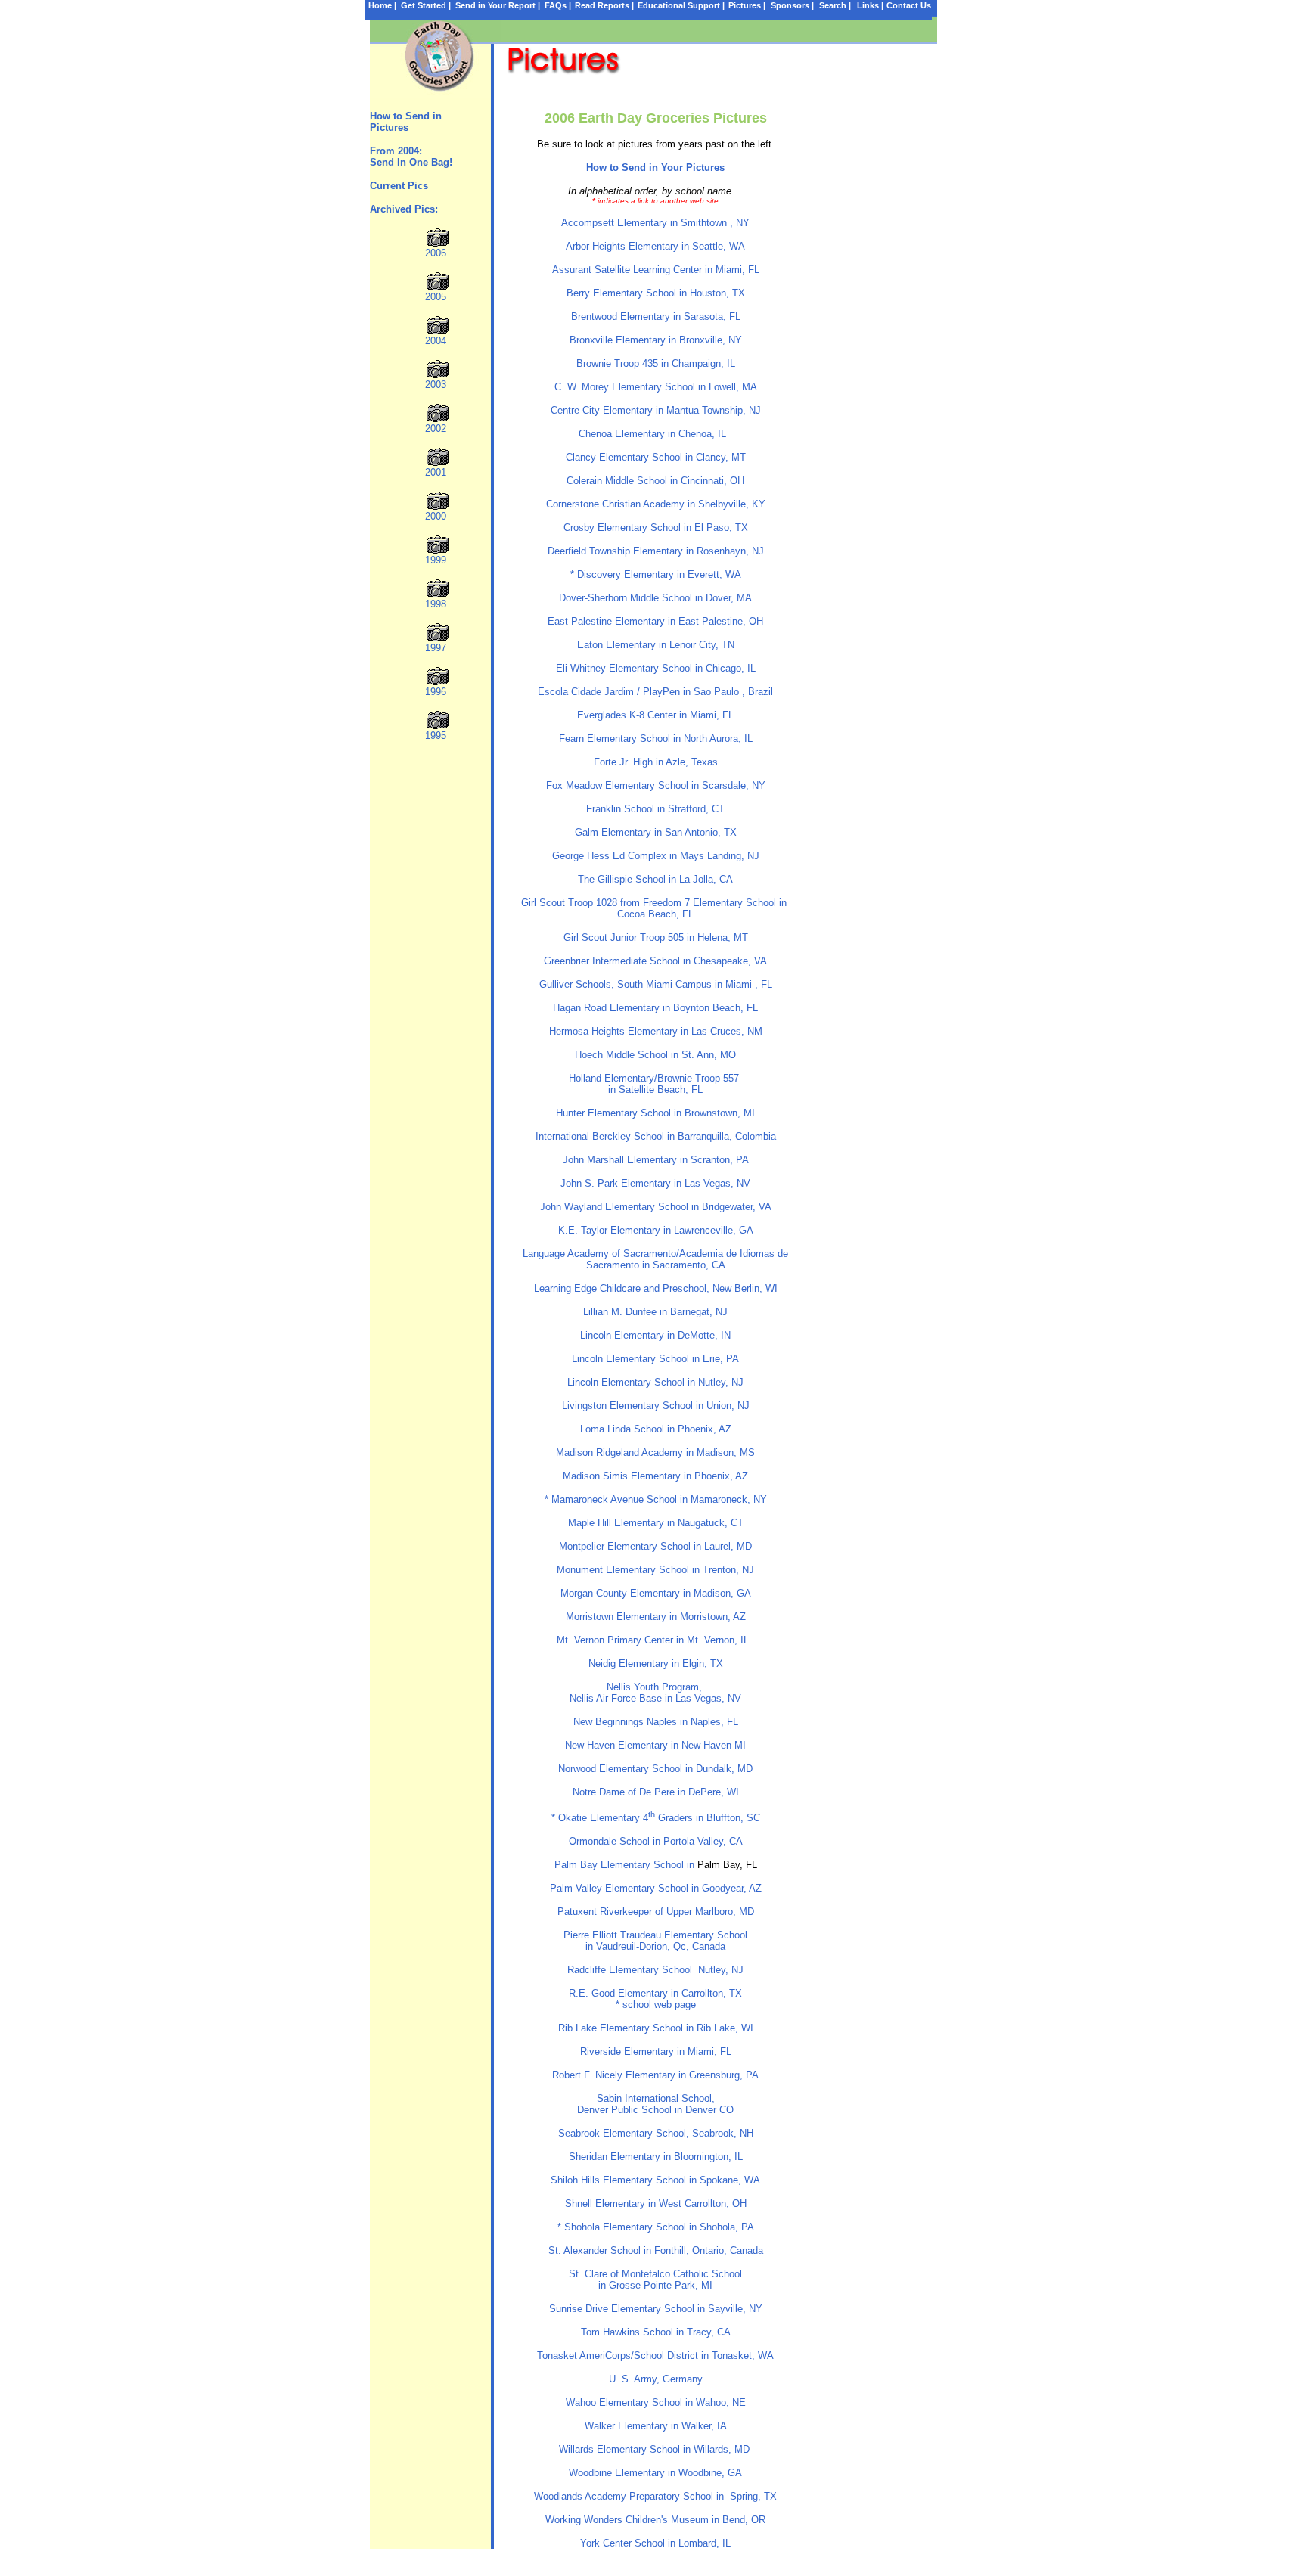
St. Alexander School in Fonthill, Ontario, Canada (656, 2250)
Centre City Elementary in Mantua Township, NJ (656, 410)
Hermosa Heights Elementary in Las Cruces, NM (656, 1031)
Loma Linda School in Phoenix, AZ (656, 1429)
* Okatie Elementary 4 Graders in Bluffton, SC (656, 1818)
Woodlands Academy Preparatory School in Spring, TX (655, 2496)
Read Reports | (604, 5)
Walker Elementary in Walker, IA (656, 2426)
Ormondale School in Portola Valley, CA (656, 1841)
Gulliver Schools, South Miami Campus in (656, 984)
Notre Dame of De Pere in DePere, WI (656, 1792)
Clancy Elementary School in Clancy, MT (656, 457)
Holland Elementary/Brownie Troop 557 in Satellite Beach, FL (655, 1084)
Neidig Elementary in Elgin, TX (656, 1664)
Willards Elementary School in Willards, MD (654, 2449)
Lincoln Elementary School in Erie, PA (655, 1359)
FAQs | (558, 5)
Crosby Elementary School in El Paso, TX (656, 528)
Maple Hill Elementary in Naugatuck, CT (656, 1523)
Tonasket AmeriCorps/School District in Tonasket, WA (655, 2356)
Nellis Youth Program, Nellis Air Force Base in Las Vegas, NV (655, 1693)
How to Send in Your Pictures (655, 168)
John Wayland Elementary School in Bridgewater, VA (656, 1207)
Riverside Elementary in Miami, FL (656, 2051)
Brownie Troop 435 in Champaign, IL (656, 363)
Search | (835, 5)
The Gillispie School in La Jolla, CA (655, 879)
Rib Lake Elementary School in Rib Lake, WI (656, 2028)
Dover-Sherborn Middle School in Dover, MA (655, 598)
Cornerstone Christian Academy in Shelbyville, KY (656, 504)
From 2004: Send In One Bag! (411, 157)
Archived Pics (402, 209)
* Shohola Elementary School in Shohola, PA (656, 2227)
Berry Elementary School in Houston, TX (656, 293)
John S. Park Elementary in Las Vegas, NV (655, 1183)
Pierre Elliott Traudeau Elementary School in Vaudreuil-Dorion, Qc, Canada (655, 1941)
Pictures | (747, 5)
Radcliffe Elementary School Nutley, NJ (655, 1970)
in (656, 1617)
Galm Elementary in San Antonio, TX (656, 832)
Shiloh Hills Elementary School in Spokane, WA (655, 2180)
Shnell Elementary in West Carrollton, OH (656, 2204)
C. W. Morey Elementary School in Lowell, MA (656, 387)
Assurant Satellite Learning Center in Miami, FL (656, 270)
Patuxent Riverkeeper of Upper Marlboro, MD (656, 1912)
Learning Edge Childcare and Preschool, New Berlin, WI (656, 1288)
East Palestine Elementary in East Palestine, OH (655, 621)
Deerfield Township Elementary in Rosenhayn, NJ (656, 551)
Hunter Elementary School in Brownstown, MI (655, 1113)
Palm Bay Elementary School (619, 1865)
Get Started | (426, 5)
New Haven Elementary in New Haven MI (655, 1745)
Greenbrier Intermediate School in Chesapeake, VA (655, 961)
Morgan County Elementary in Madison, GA (656, 1593)
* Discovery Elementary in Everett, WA (656, 574)
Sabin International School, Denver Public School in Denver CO (655, 2104)
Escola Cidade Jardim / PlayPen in (655, 692)
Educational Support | (681, 5)
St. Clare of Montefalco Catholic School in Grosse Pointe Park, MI (655, 2280)
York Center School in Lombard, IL (655, 2543)
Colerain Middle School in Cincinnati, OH (655, 481)
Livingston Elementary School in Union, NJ (656, 1406)
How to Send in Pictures (407, 122)
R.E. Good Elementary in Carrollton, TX (655, 1993)
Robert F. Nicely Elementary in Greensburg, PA (655, 2075)
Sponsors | (792, 5)
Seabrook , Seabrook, (656, 2133)
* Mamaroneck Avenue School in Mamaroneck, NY (656, 1499)
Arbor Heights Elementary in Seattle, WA (655, 246)
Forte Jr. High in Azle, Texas (656, 762)
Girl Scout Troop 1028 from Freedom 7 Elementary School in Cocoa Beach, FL (655, 908)
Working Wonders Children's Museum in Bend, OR (655, 2520)
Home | (382, 5)
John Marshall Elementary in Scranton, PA (656, 1160)
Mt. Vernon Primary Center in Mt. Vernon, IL (656, 1640)
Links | (870, 5)
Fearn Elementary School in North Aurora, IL (656, 739)
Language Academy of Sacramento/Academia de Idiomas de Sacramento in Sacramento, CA (655, 1259)
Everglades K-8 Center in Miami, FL (655, 715)
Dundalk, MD (724, 1769)
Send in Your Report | (498, 5)
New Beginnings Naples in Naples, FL (656, 1722)
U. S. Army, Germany (656, 2379)
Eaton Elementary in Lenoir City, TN (656, 645)
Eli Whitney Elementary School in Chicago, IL (656, 668)
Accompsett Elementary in (655, 223)
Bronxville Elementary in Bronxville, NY (656, 340)
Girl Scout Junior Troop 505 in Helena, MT (656, 937)
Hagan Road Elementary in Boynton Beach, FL (655, 1008)
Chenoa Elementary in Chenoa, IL (655, 434)
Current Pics (399, 186)
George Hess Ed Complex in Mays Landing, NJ (656, 856)
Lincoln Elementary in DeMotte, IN (655, 1335)
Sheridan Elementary (656, 2157)
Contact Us (909, 5)
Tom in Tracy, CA (656, 2332)
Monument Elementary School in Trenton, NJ (655, 1570)
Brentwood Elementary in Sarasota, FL (656, 317)
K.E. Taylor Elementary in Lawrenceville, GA (656, 1230)
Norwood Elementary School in (627, 1769)
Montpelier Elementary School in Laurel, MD (655, 1546)
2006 (436, 253)
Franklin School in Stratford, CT (655, 809)
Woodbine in (655, 2473)
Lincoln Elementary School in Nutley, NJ (655, 1382)
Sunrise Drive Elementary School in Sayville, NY (656, 2309)
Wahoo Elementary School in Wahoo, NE (656, 2402)
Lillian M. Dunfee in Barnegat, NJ (655, 1312)
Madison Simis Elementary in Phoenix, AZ (655, 1476)
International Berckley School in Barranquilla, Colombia (656, 1136)
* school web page (656, 2005)
